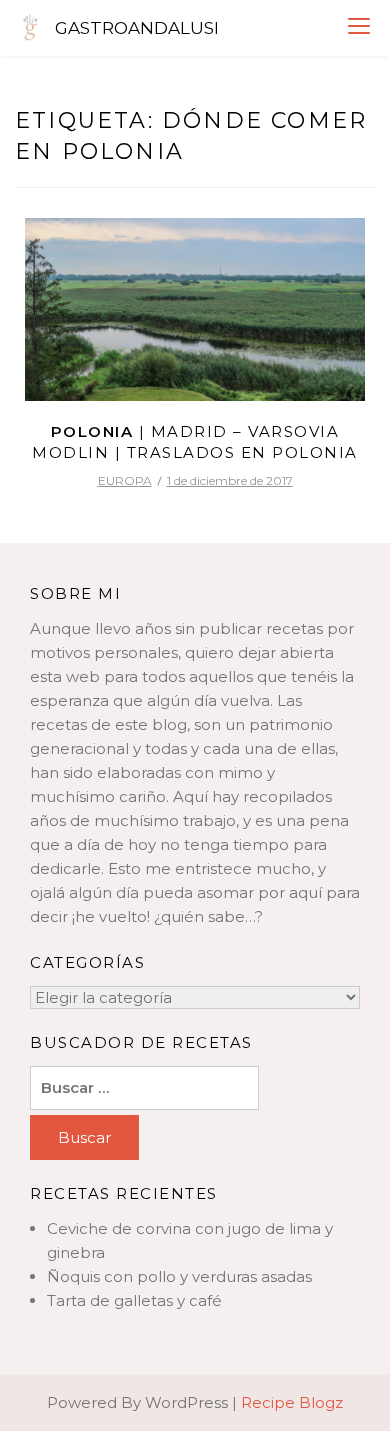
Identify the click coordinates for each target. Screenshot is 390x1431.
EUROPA (125, 480)
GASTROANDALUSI (137, 28)
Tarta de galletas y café (134, 1300)
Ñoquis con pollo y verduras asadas (179, 1276)
